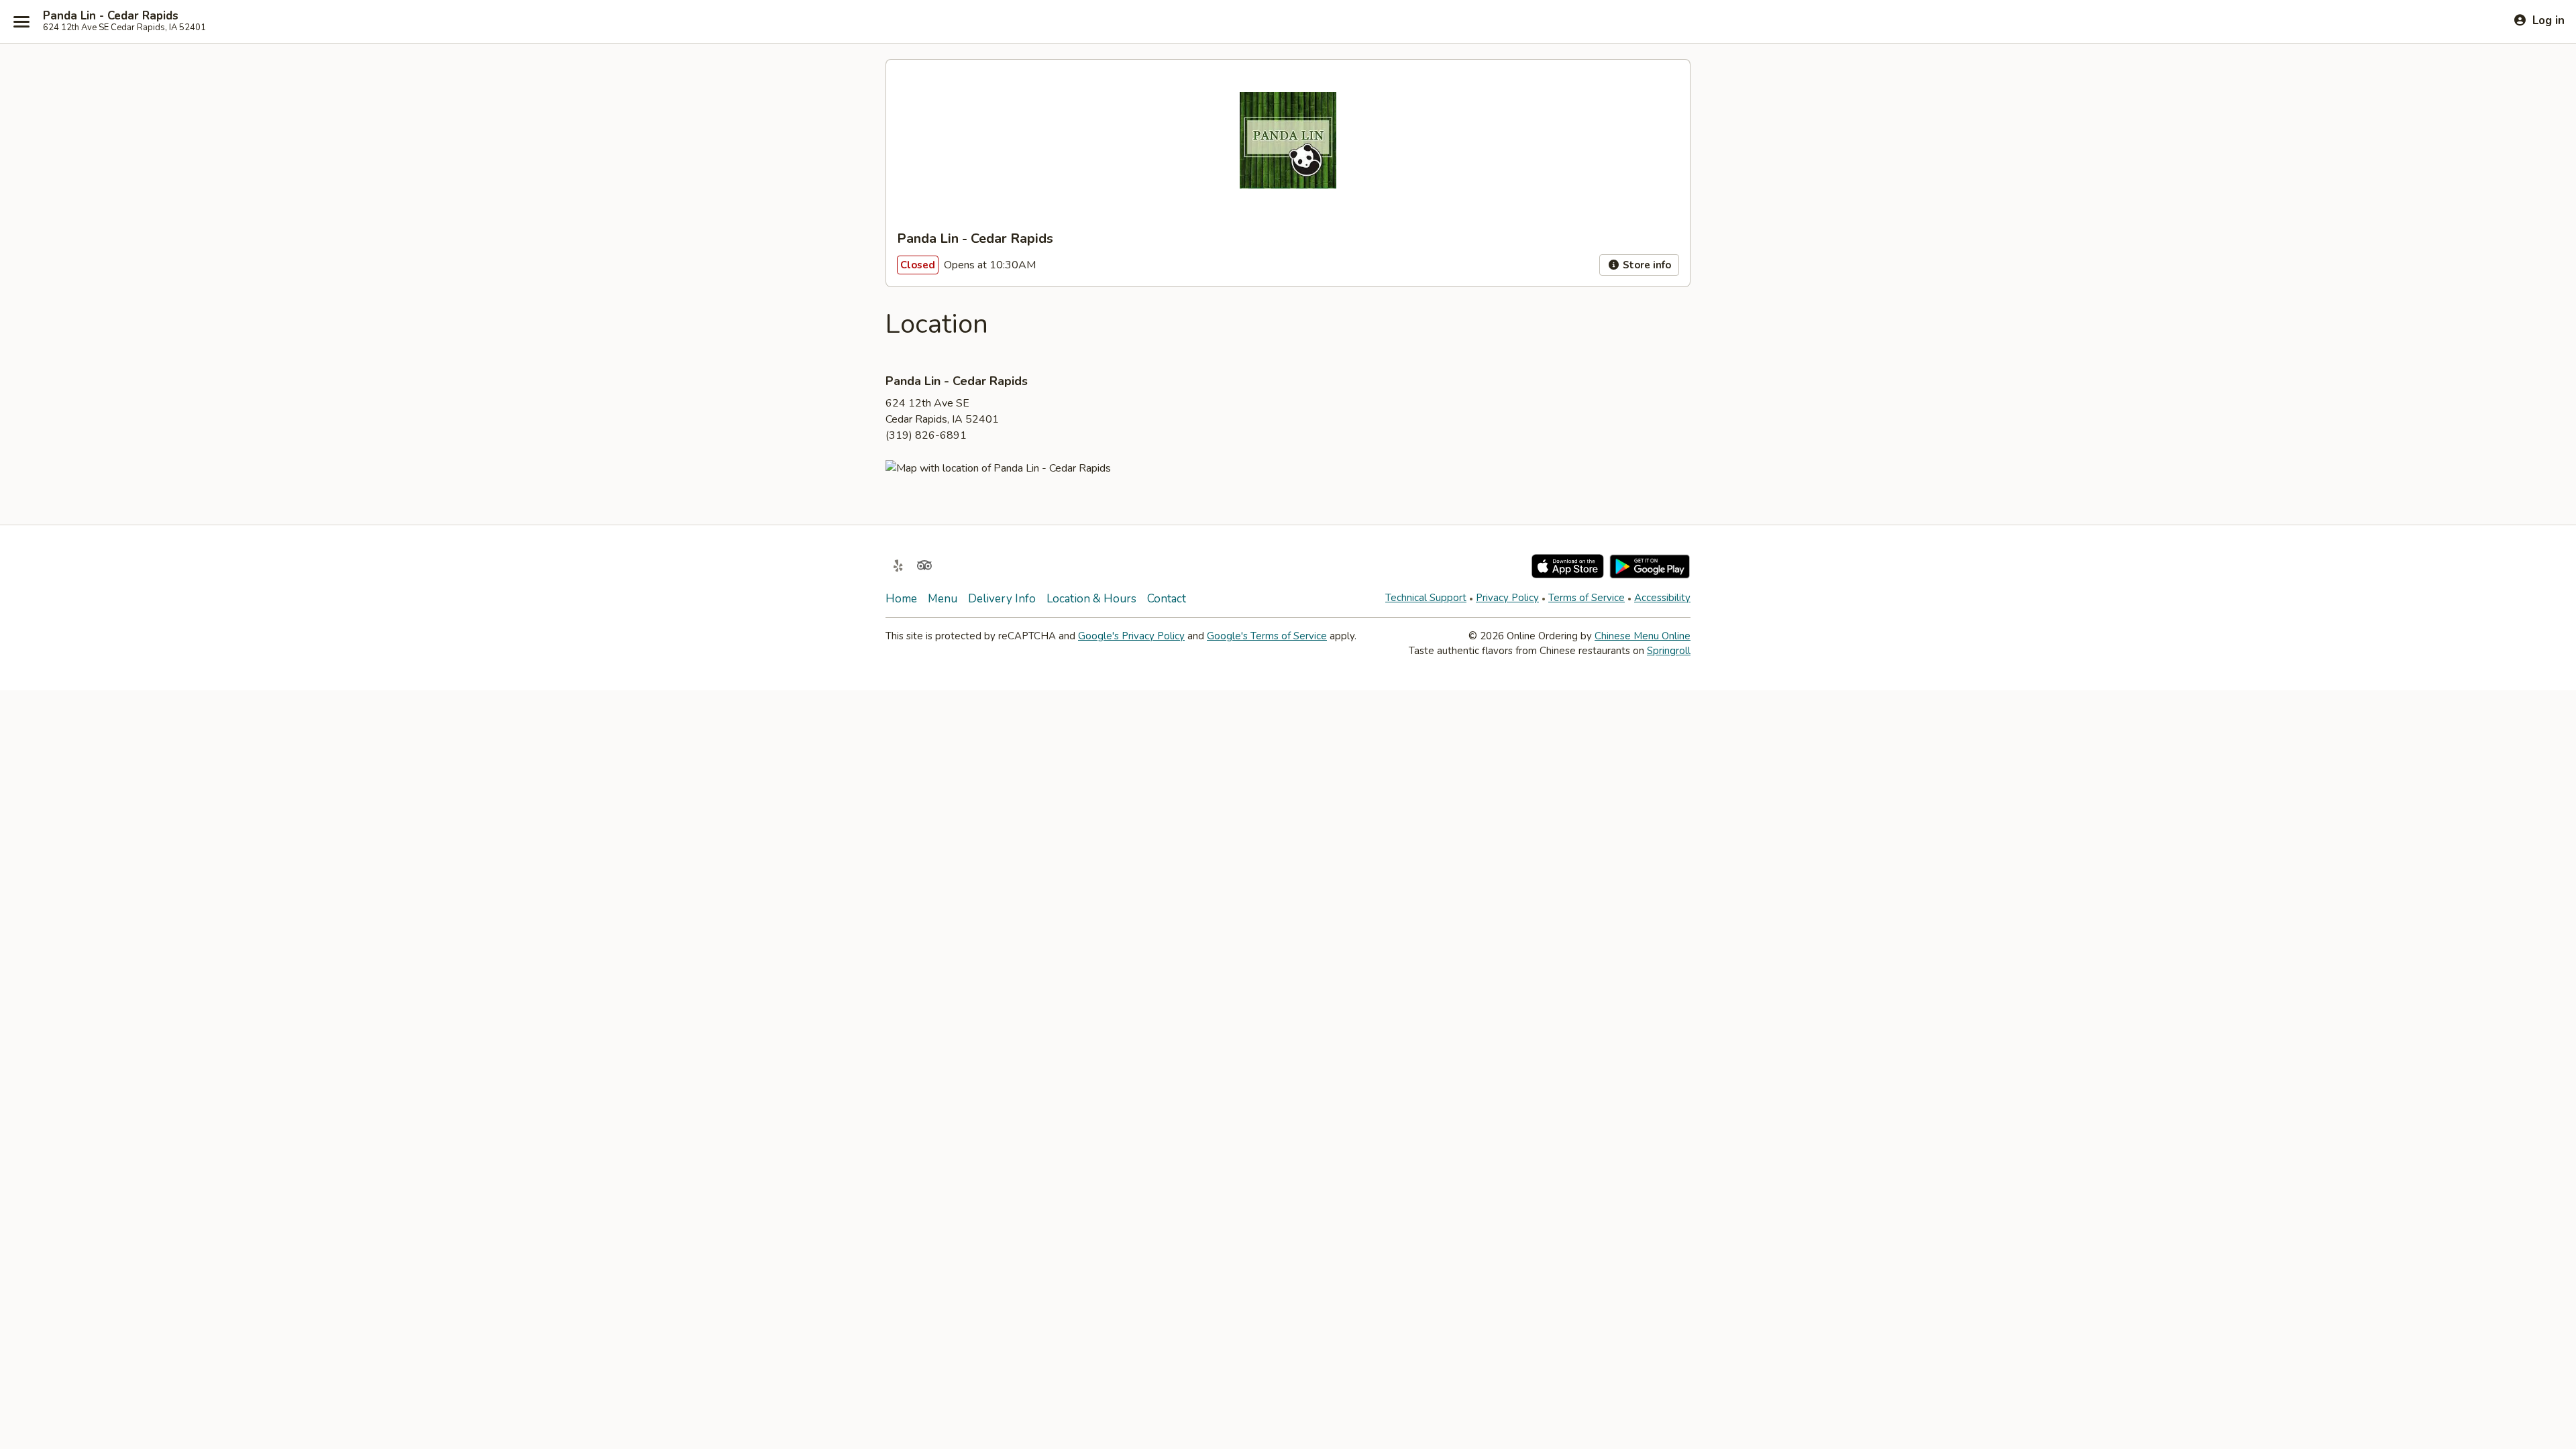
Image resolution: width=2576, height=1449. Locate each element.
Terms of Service (1587, 598)
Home (901, 599)
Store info (1646, 265)
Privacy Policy (1507, 598)
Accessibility (1662, 598)
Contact (1167, 599)
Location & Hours (1091, 599)
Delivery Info (1002, 599)
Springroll (1669, 651)
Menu (943, 599)
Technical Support (1426, 598)
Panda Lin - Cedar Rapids (111, 16)
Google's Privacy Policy (1131, 636)
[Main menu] (21, 21)
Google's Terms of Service (1267, 636)
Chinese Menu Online (1643, 636)
